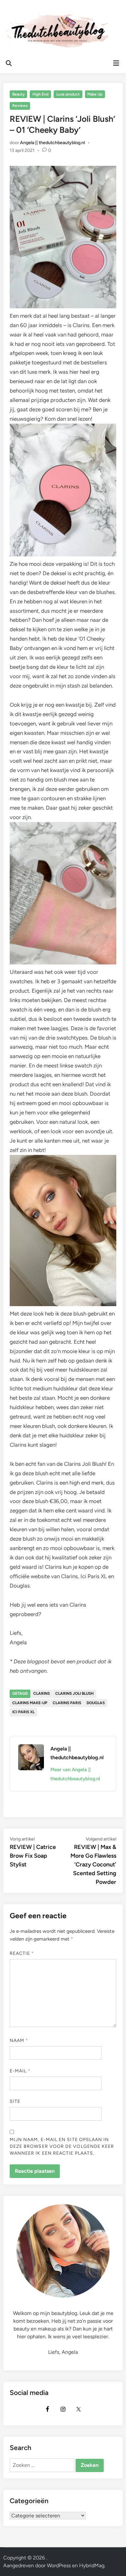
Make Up (95, 94)
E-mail (20, 2071)
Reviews (20, 106)
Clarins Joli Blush (74, 1693)
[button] (14, 21)
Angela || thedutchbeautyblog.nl (52, 143)
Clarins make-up (30, 1703)
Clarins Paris (67, 1703)
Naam (19, 2040)
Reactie (22, 1953)
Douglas (96, 1703)
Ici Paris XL (23, 1712)
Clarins (42, 1693)
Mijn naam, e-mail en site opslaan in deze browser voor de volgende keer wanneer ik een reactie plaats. (62, 2146)
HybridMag (92, 2565)
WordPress (59, 2565)
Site (15, 2101)
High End (40, 94)
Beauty (19, 94)
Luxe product (68, 94)
